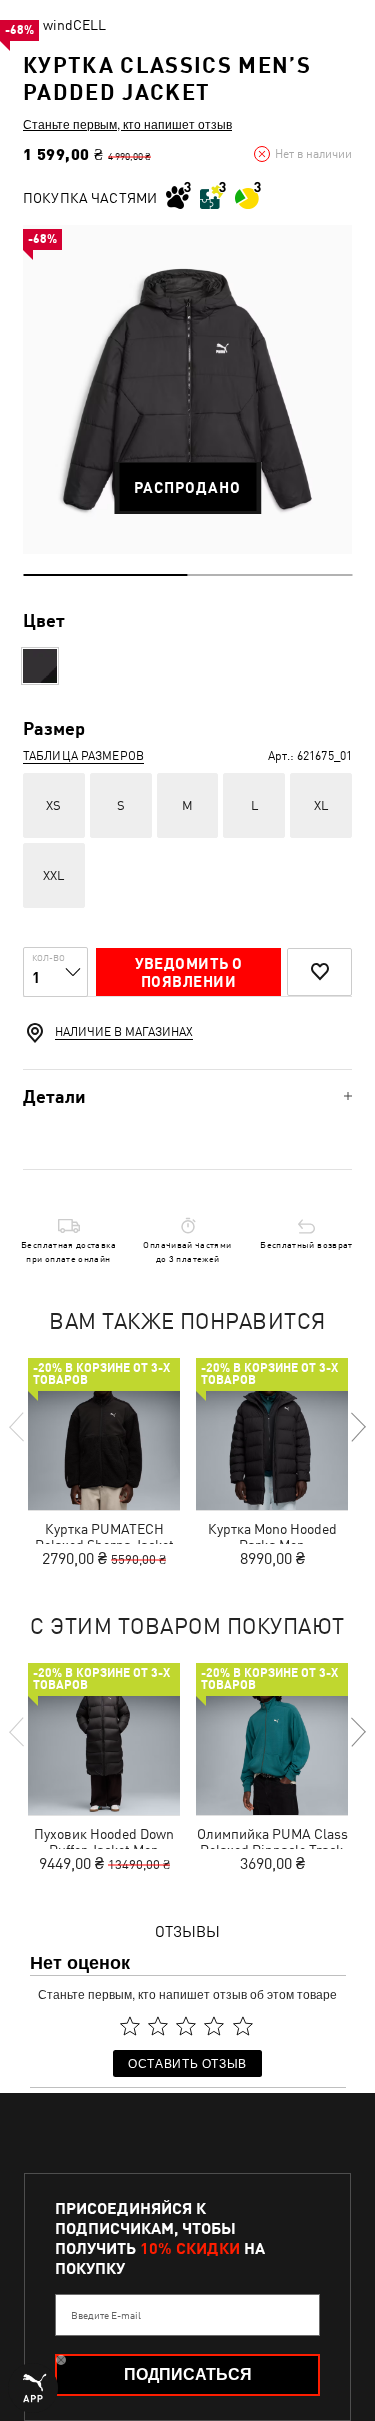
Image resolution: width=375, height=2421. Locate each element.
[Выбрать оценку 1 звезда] (130, 2026)
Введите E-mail (106, 2315)
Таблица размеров (83, 756)
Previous (18, 1427)
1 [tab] (105, 575)
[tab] (187, 1096)
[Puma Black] (40, 666)
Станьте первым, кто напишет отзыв (127, 124)
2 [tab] (270, 575)
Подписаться (188, 2374)
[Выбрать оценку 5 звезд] (243, 2026)
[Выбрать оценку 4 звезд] (215, 2026)
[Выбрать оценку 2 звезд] (158, 2026)
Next (357, 1427)
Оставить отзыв (187, 2062)
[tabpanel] (187, 389)
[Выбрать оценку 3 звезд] (186, 2026)
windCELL (74, 25)
